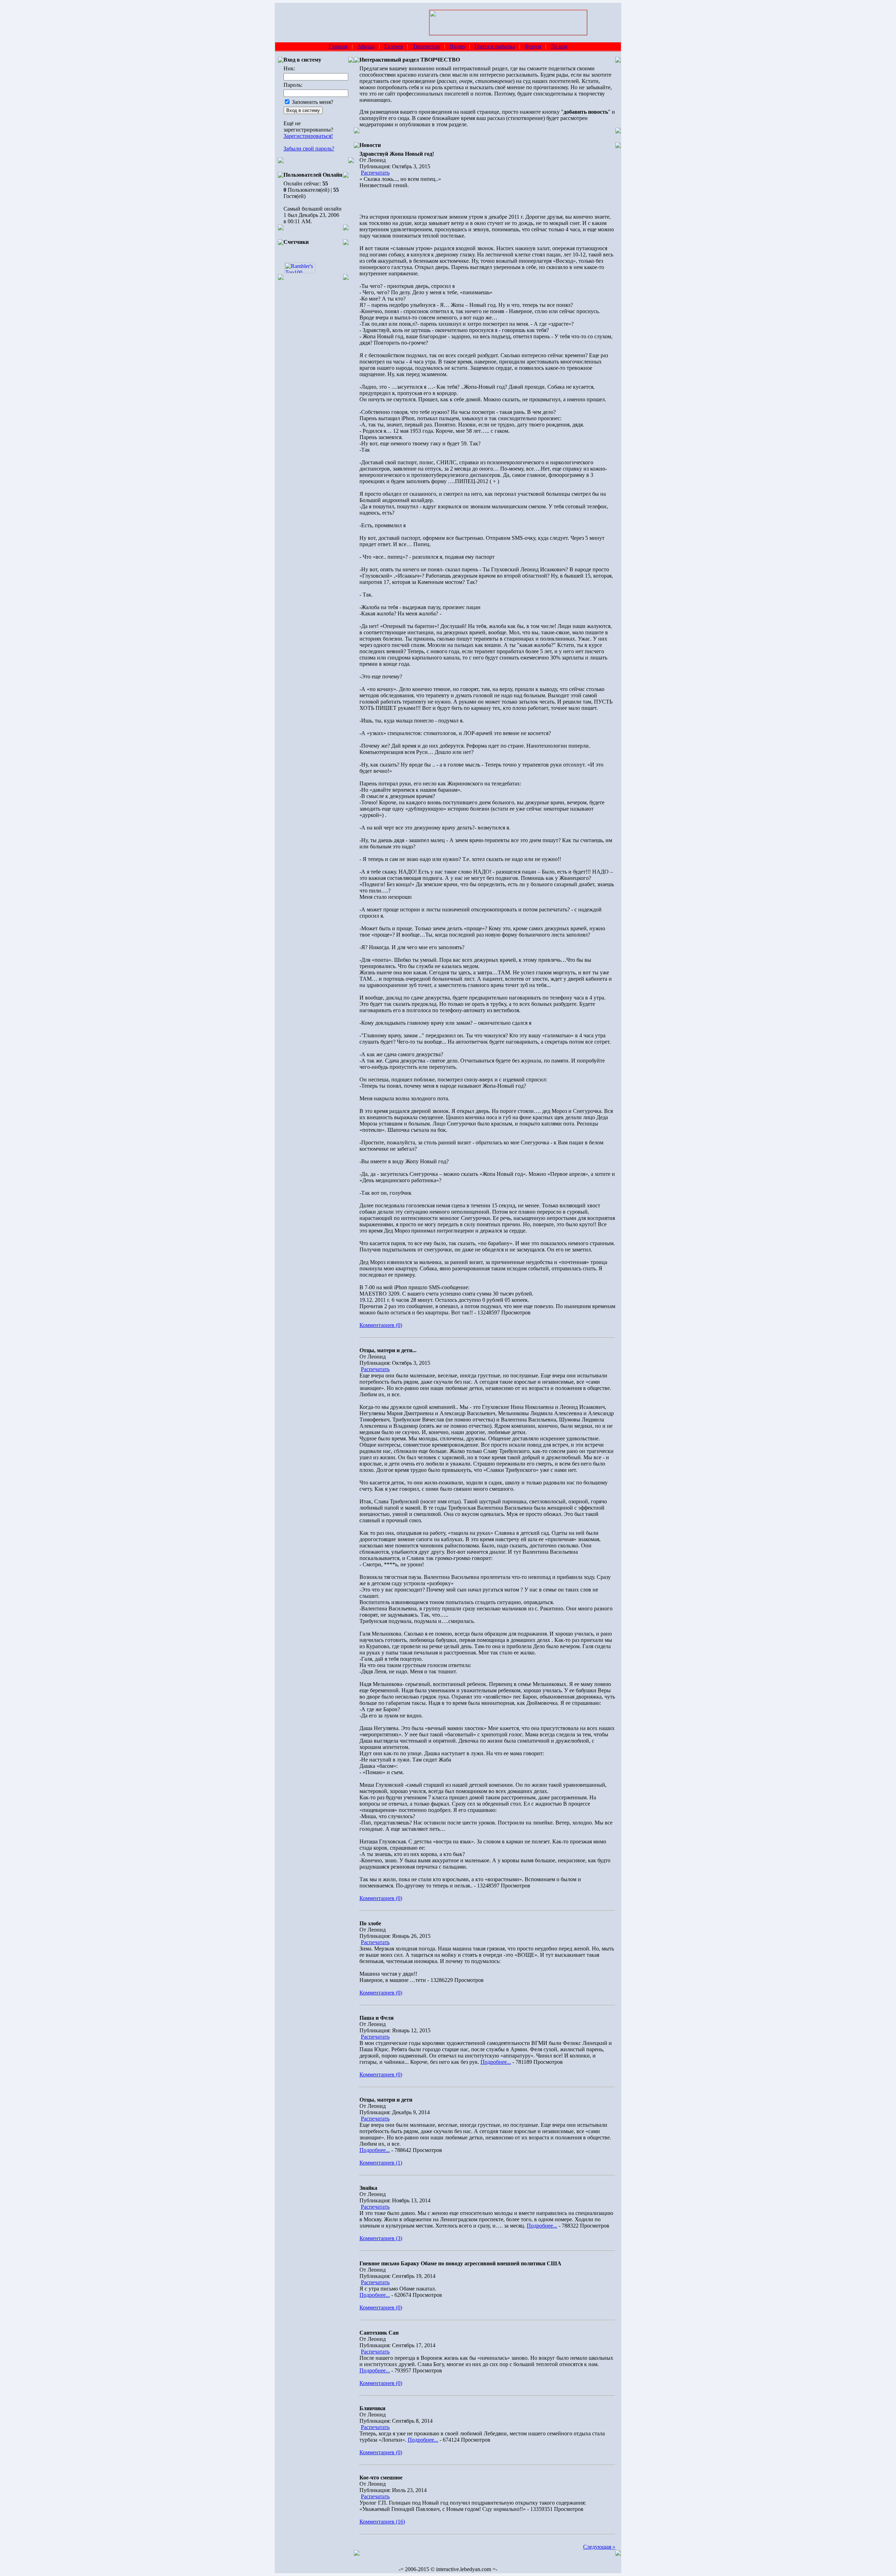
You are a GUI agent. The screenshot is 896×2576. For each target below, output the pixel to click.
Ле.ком (559, 46)
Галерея (394, 46)
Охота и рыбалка (495, 46)
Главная (338, 46)
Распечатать (375, 173)
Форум (533, 46)
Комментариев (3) (381, 2238)
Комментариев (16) (382, 2522)
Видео (457, 46)
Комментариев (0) (381, 1325)
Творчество (426, 46)
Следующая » (599, 2547)
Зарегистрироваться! (308, 136)
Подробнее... (496, 2062)
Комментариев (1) (381, 2163)
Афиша (366, 46)
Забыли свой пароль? (309, 149)
